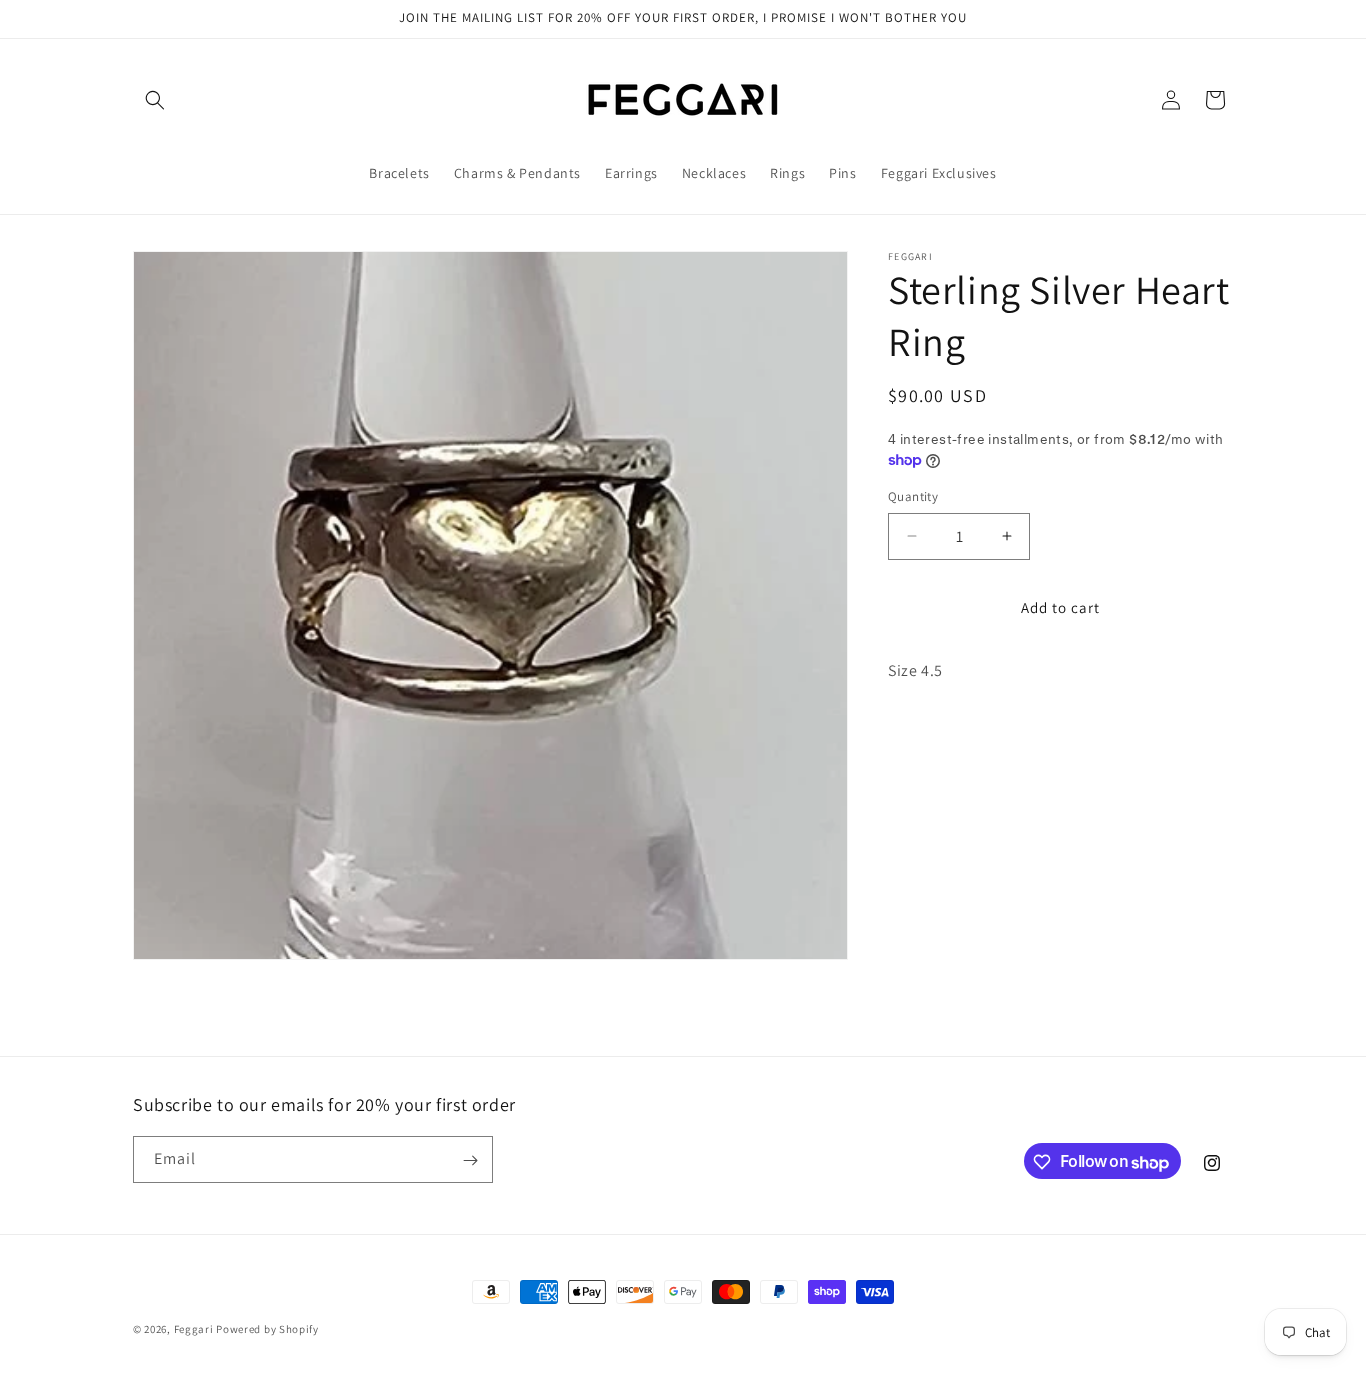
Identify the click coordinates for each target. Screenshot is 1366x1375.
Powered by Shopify (267, 1329)
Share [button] (926, 732)
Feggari (194, 1329)
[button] (155, 100)
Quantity (913, 496)
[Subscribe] (470, 1160)
